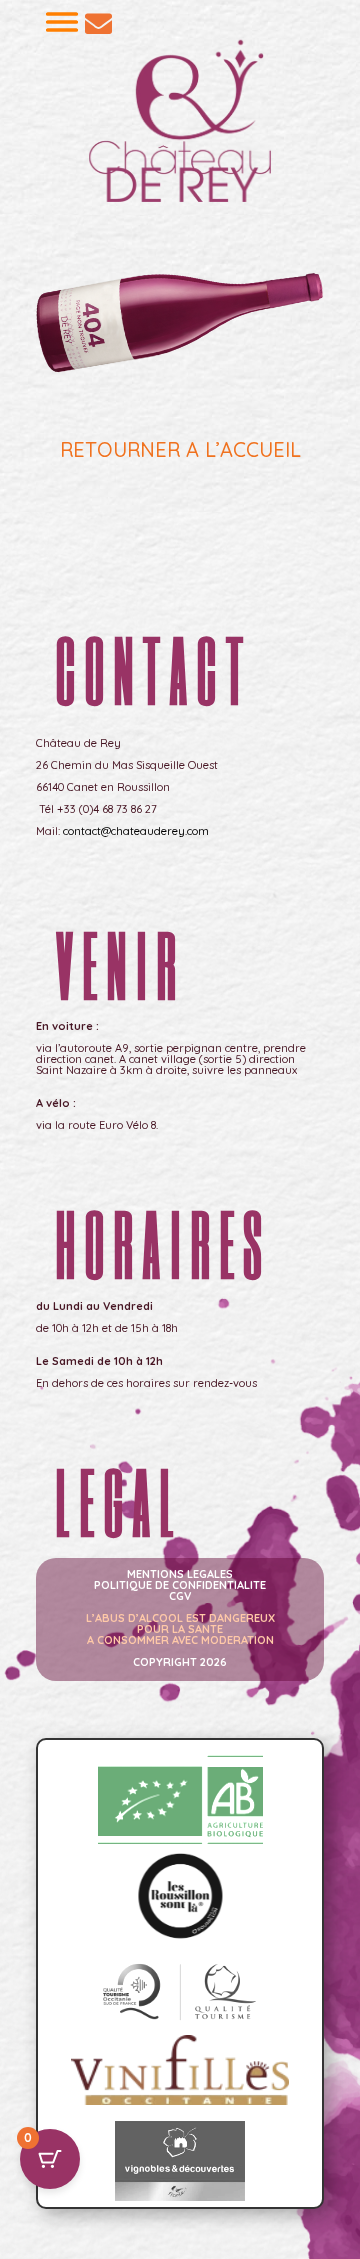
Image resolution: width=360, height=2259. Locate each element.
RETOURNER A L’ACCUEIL (180, 449)
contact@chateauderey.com (136, 831)
